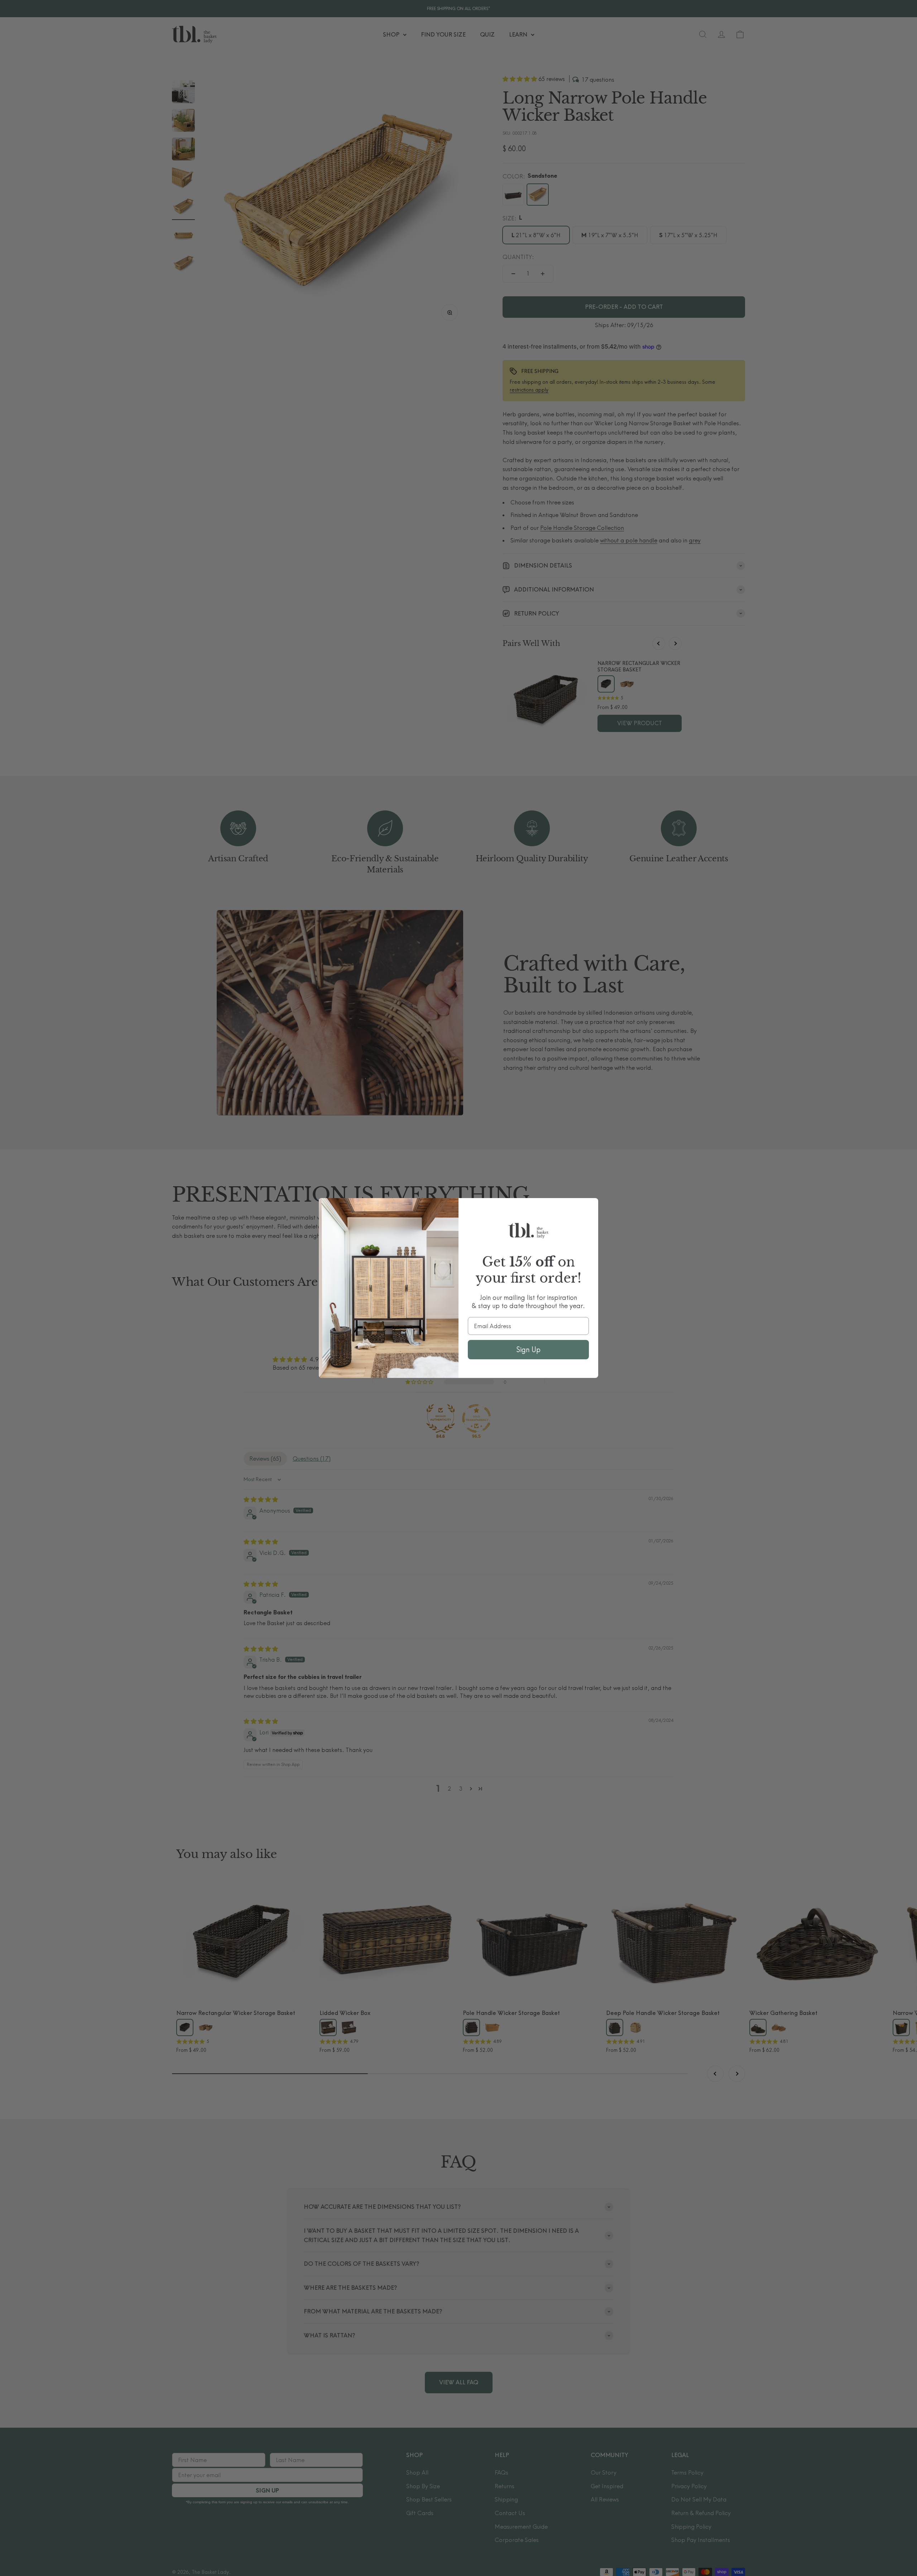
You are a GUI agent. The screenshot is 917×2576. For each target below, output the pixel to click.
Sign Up (528, 1349)
